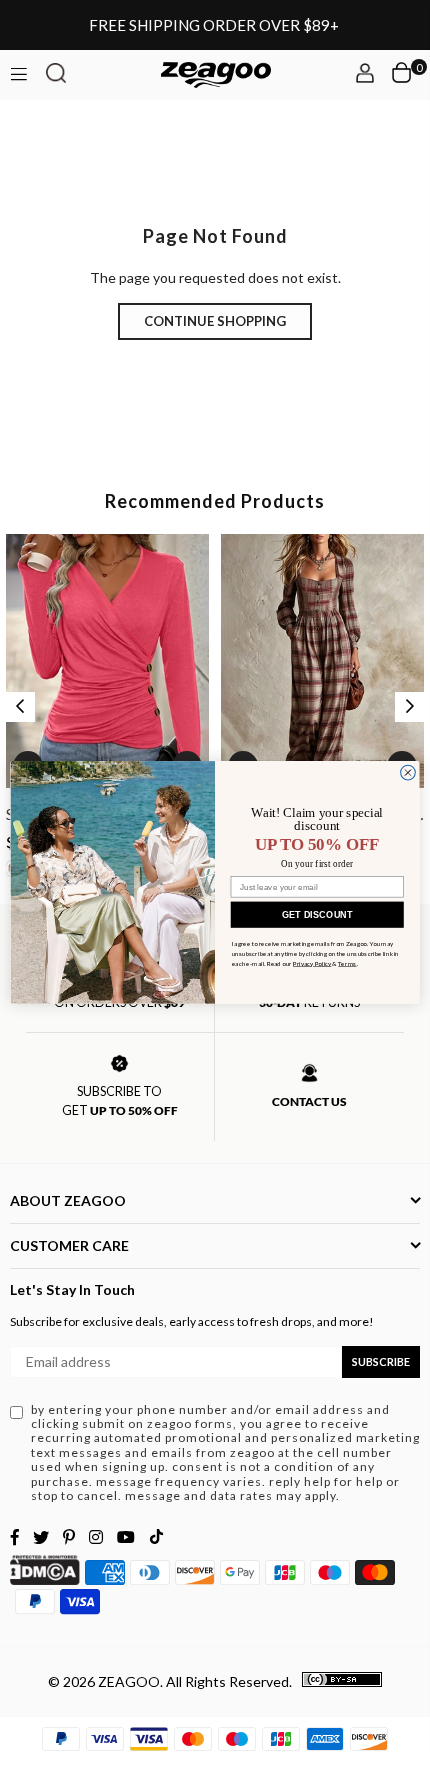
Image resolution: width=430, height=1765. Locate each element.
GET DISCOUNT (317, 914)
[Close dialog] (408, 772)
